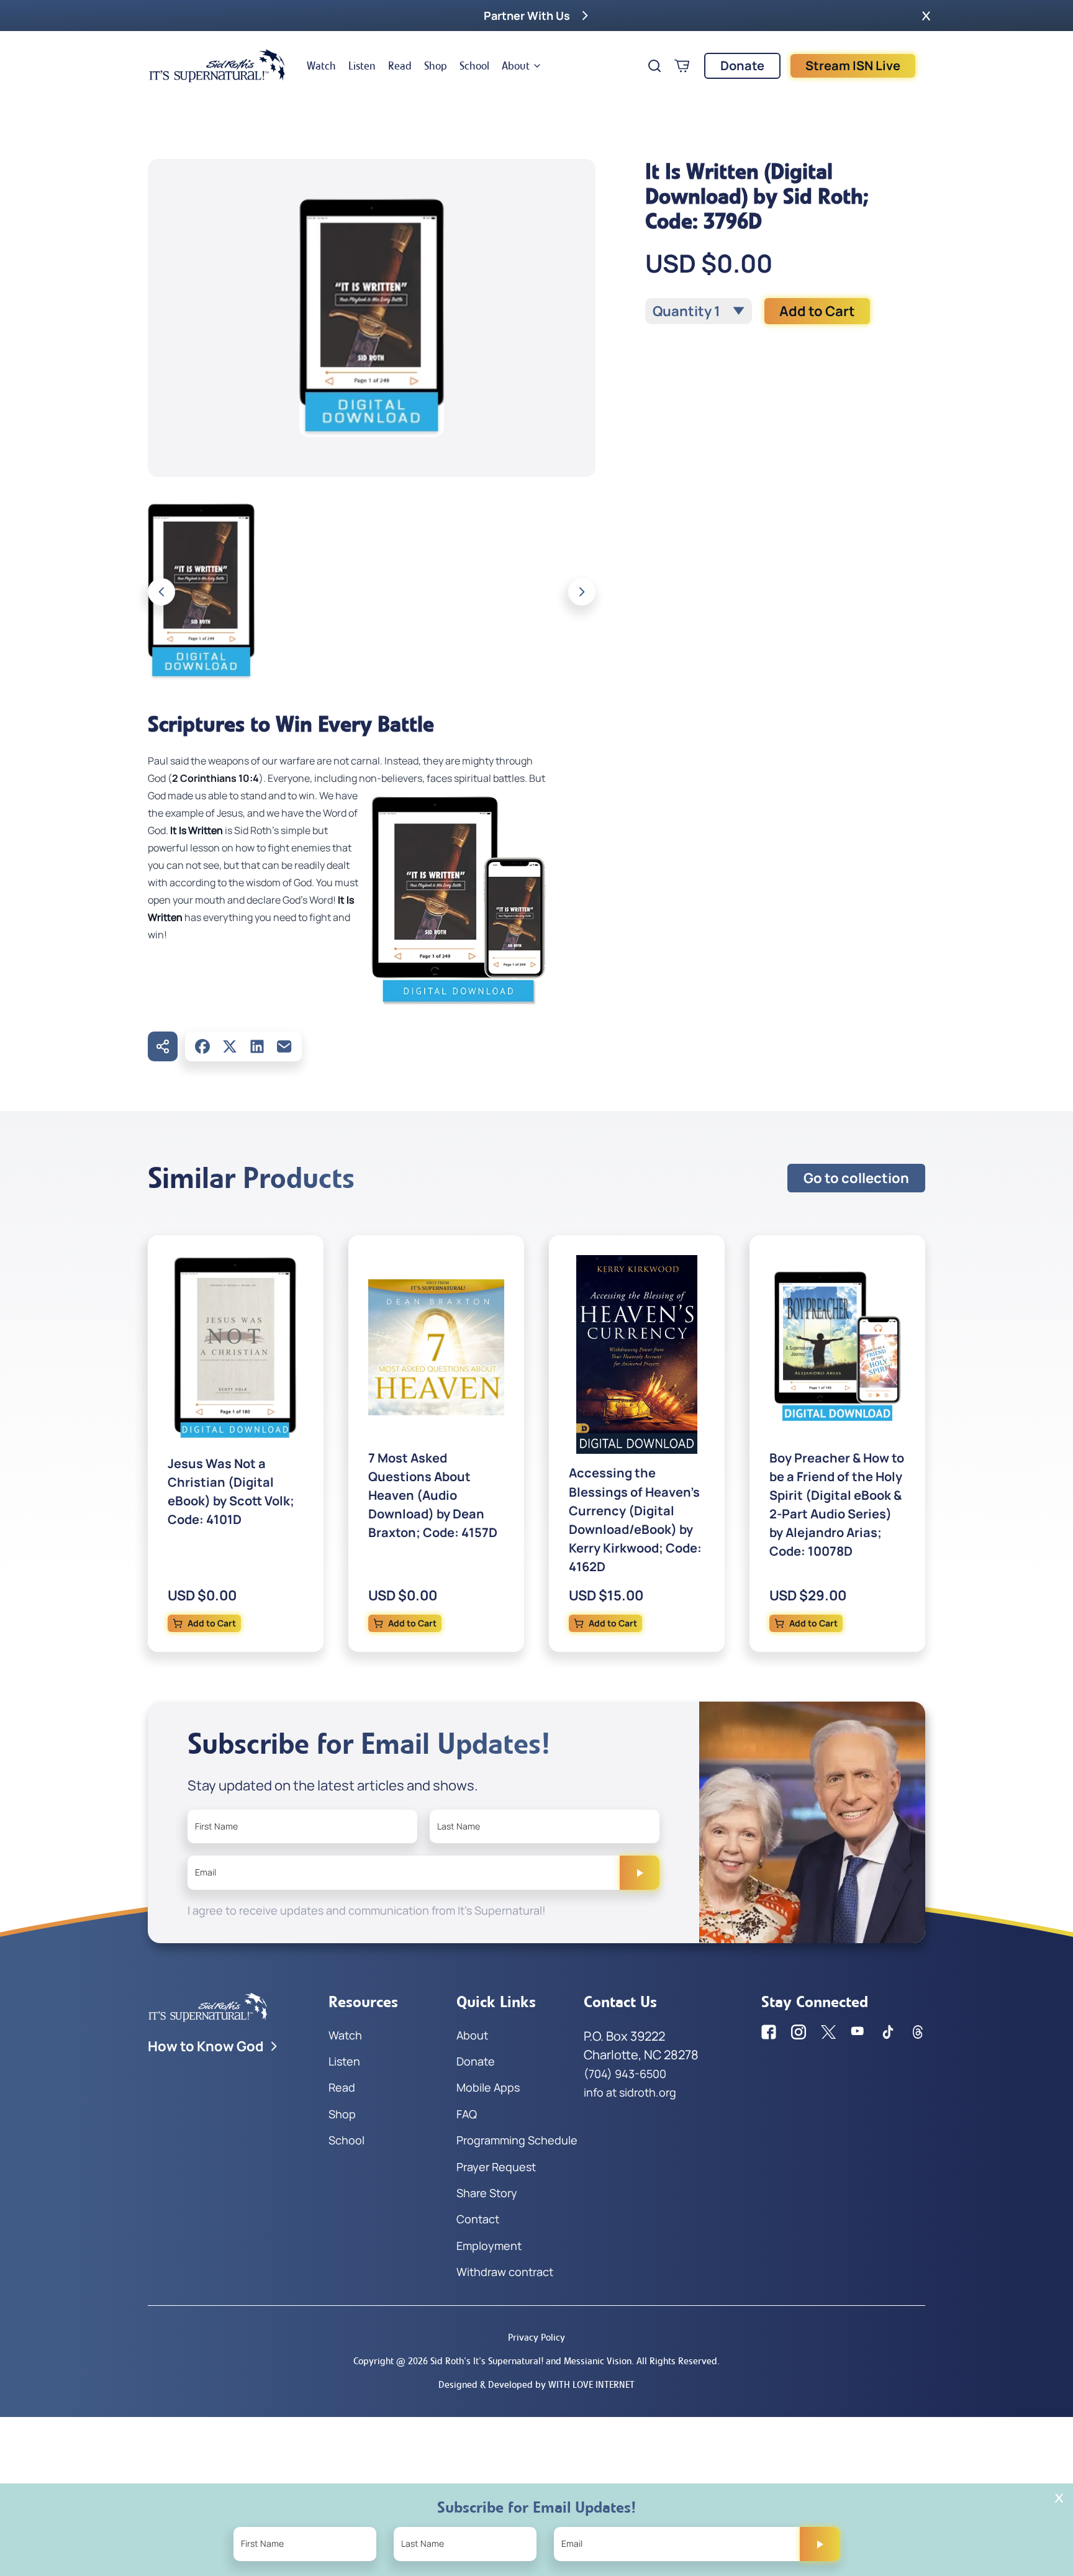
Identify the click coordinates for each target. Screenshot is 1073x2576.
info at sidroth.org (630, 2092)
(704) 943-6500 (625, 2074)
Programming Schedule (517, 2140)
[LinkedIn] (257, 1046)
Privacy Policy (536, 2337)
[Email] (284, 1046)
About (516, 66)
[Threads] (918, 2032)
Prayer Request (496, 2167)
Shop (436, 66)
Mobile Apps (488, 2087)
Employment (489, 2246)
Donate (742, 66)
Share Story (487, 2193)
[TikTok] (888, 2032)
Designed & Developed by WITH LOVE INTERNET (536, 2384)
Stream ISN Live (853, 66)
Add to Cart (817, 311)
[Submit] (640, 1872)
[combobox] (699, 311)
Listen (362, 66)
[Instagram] (799, 2032)
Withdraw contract (505, 2272)
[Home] (217, 66)
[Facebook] (202, 1046)
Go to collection (856, 1178)
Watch (321, 66)
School (474, 66)
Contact (478, 2219)
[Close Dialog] (1059, 2498)
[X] (230, 1046)
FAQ (467, 2114)
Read (400, 66)
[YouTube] (858, 2032)
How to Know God (206, 2046)
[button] (926, 16)
